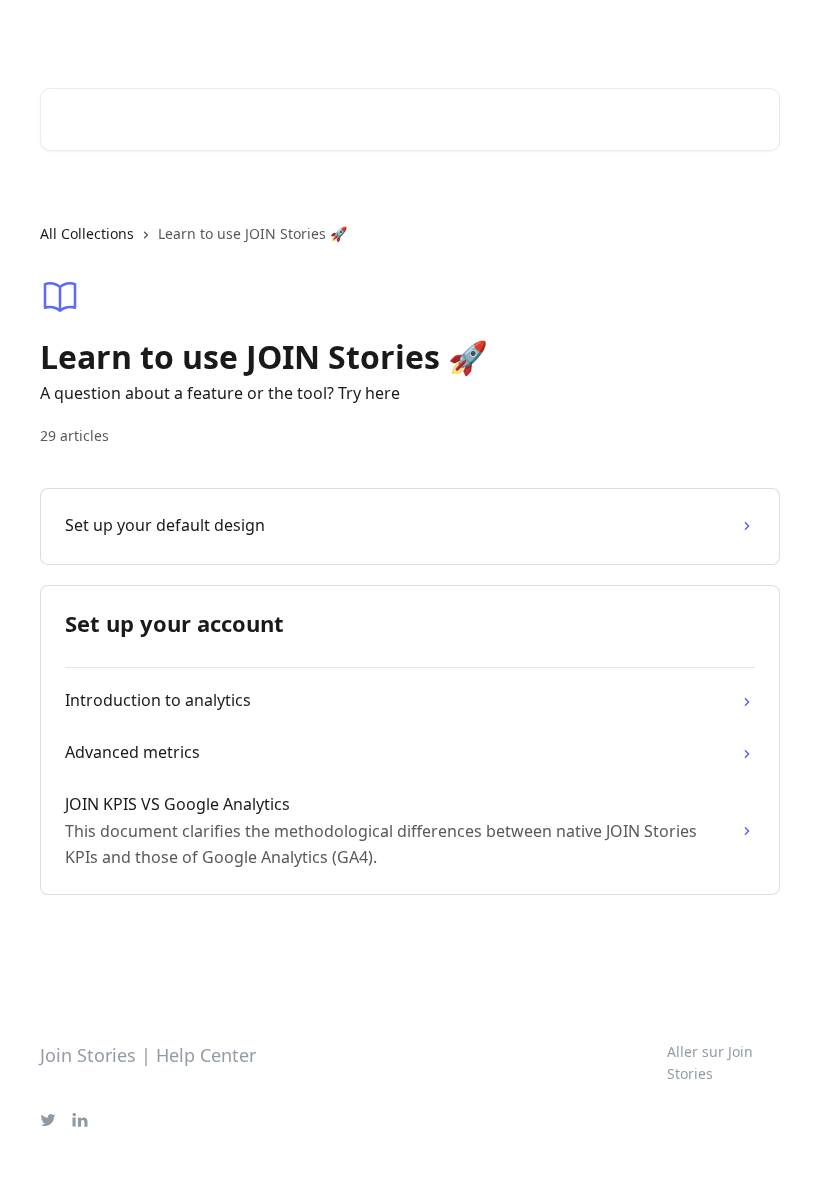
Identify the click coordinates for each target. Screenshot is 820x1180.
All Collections (87, 233)
